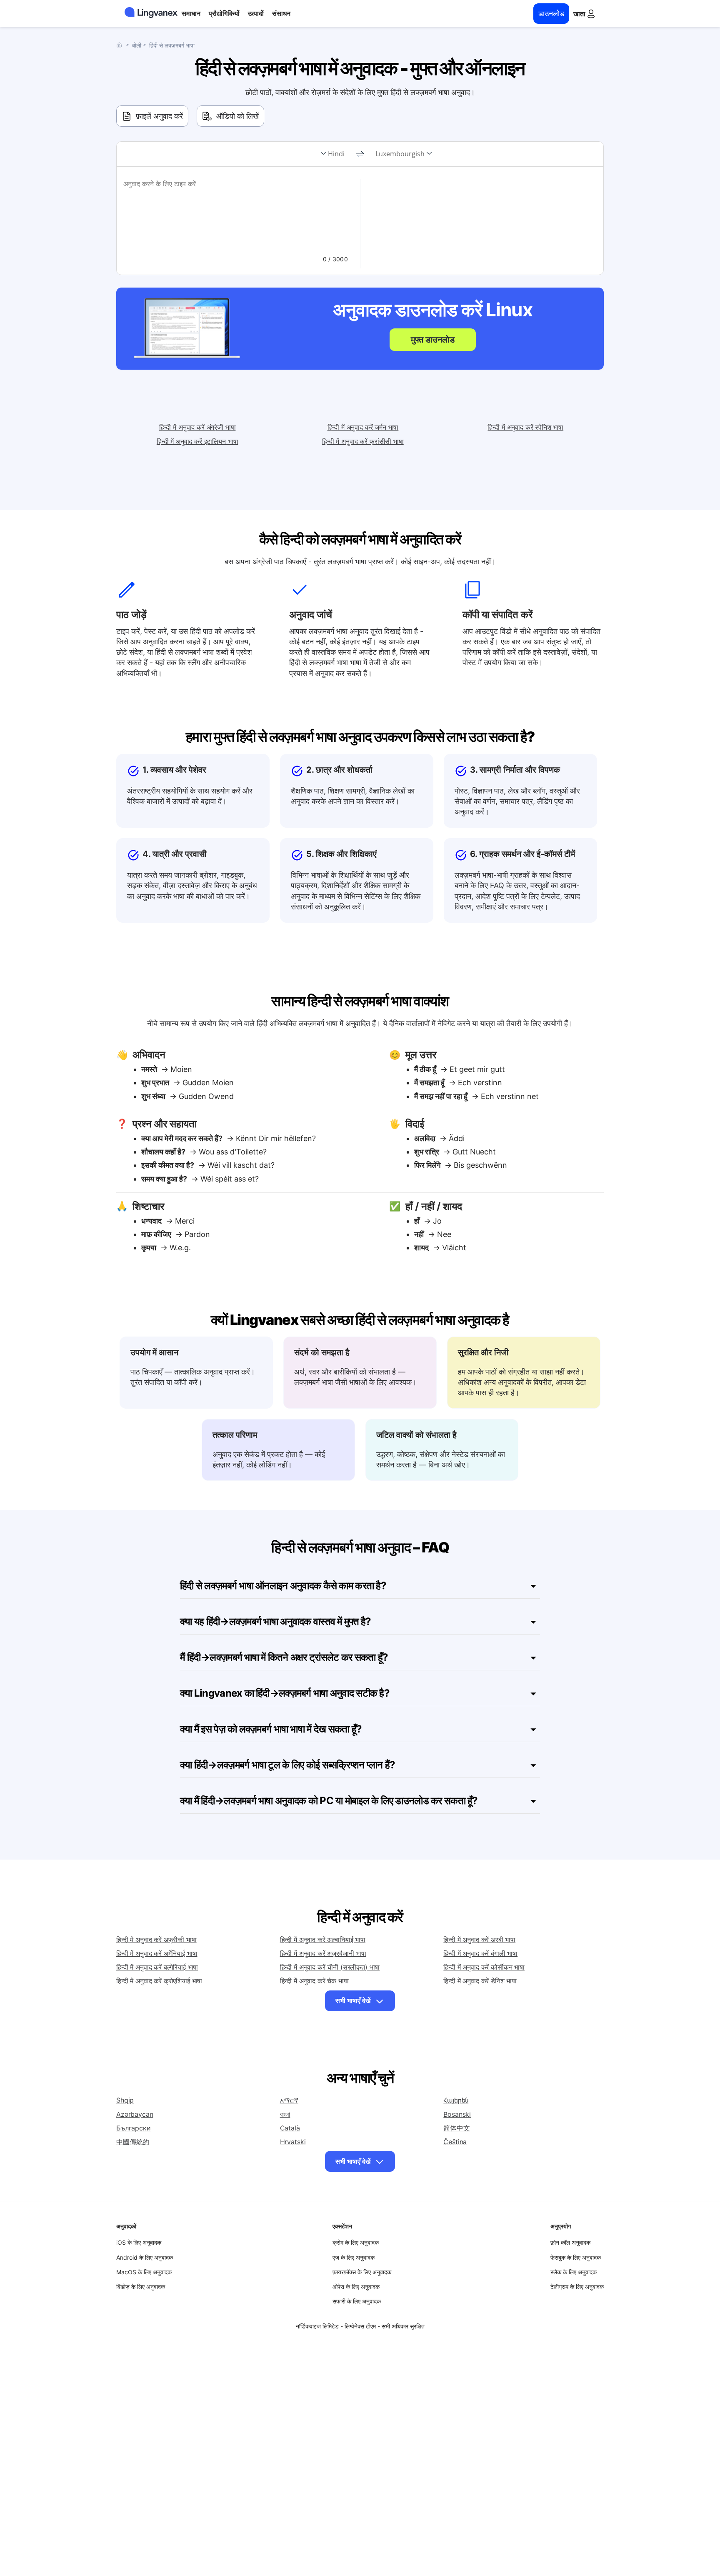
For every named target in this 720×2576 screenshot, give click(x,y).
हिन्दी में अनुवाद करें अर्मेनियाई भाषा (157, 1953)
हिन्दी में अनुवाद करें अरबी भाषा (479, 1940)
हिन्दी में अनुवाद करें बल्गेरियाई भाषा (157, 1967)
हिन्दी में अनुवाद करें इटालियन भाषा (197, 441)
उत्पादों (256, 13)
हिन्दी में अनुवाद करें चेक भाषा (314, 1981)
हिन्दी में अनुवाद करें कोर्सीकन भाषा (484, 1967)
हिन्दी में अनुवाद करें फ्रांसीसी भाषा (363, 441)
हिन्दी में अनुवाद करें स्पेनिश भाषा (525, 427)
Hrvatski (293, 2142)
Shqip (125, 2100)
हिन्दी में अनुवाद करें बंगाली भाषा (480, 1953)
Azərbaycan (135, 2114)
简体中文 (456, 2128)
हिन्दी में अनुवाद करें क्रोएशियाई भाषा (159, 1981)
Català (290, 2128)
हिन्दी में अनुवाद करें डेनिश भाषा (480, 1981)
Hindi (336, 154)
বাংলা (285, 2114)
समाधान (191, 13)
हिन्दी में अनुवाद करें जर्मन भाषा (363, 427)
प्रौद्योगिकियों (224, 13)
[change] (360, 154)
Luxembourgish (400, 154)
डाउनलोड (551, 14)
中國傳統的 (133, 2142)
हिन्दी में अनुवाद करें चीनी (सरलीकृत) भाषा (330, 1967)
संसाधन (281, 13)
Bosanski (457, 2114)
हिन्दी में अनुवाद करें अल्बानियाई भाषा (323, 1940)
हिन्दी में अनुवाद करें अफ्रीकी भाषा (156, 1940)
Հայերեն (456, 2100)
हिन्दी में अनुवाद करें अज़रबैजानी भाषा (323, 1953)
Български (134, 2128)
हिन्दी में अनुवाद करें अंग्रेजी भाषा (197, 427)
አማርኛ (289, 2100)
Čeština (455, 2142)
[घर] (121, 45)
